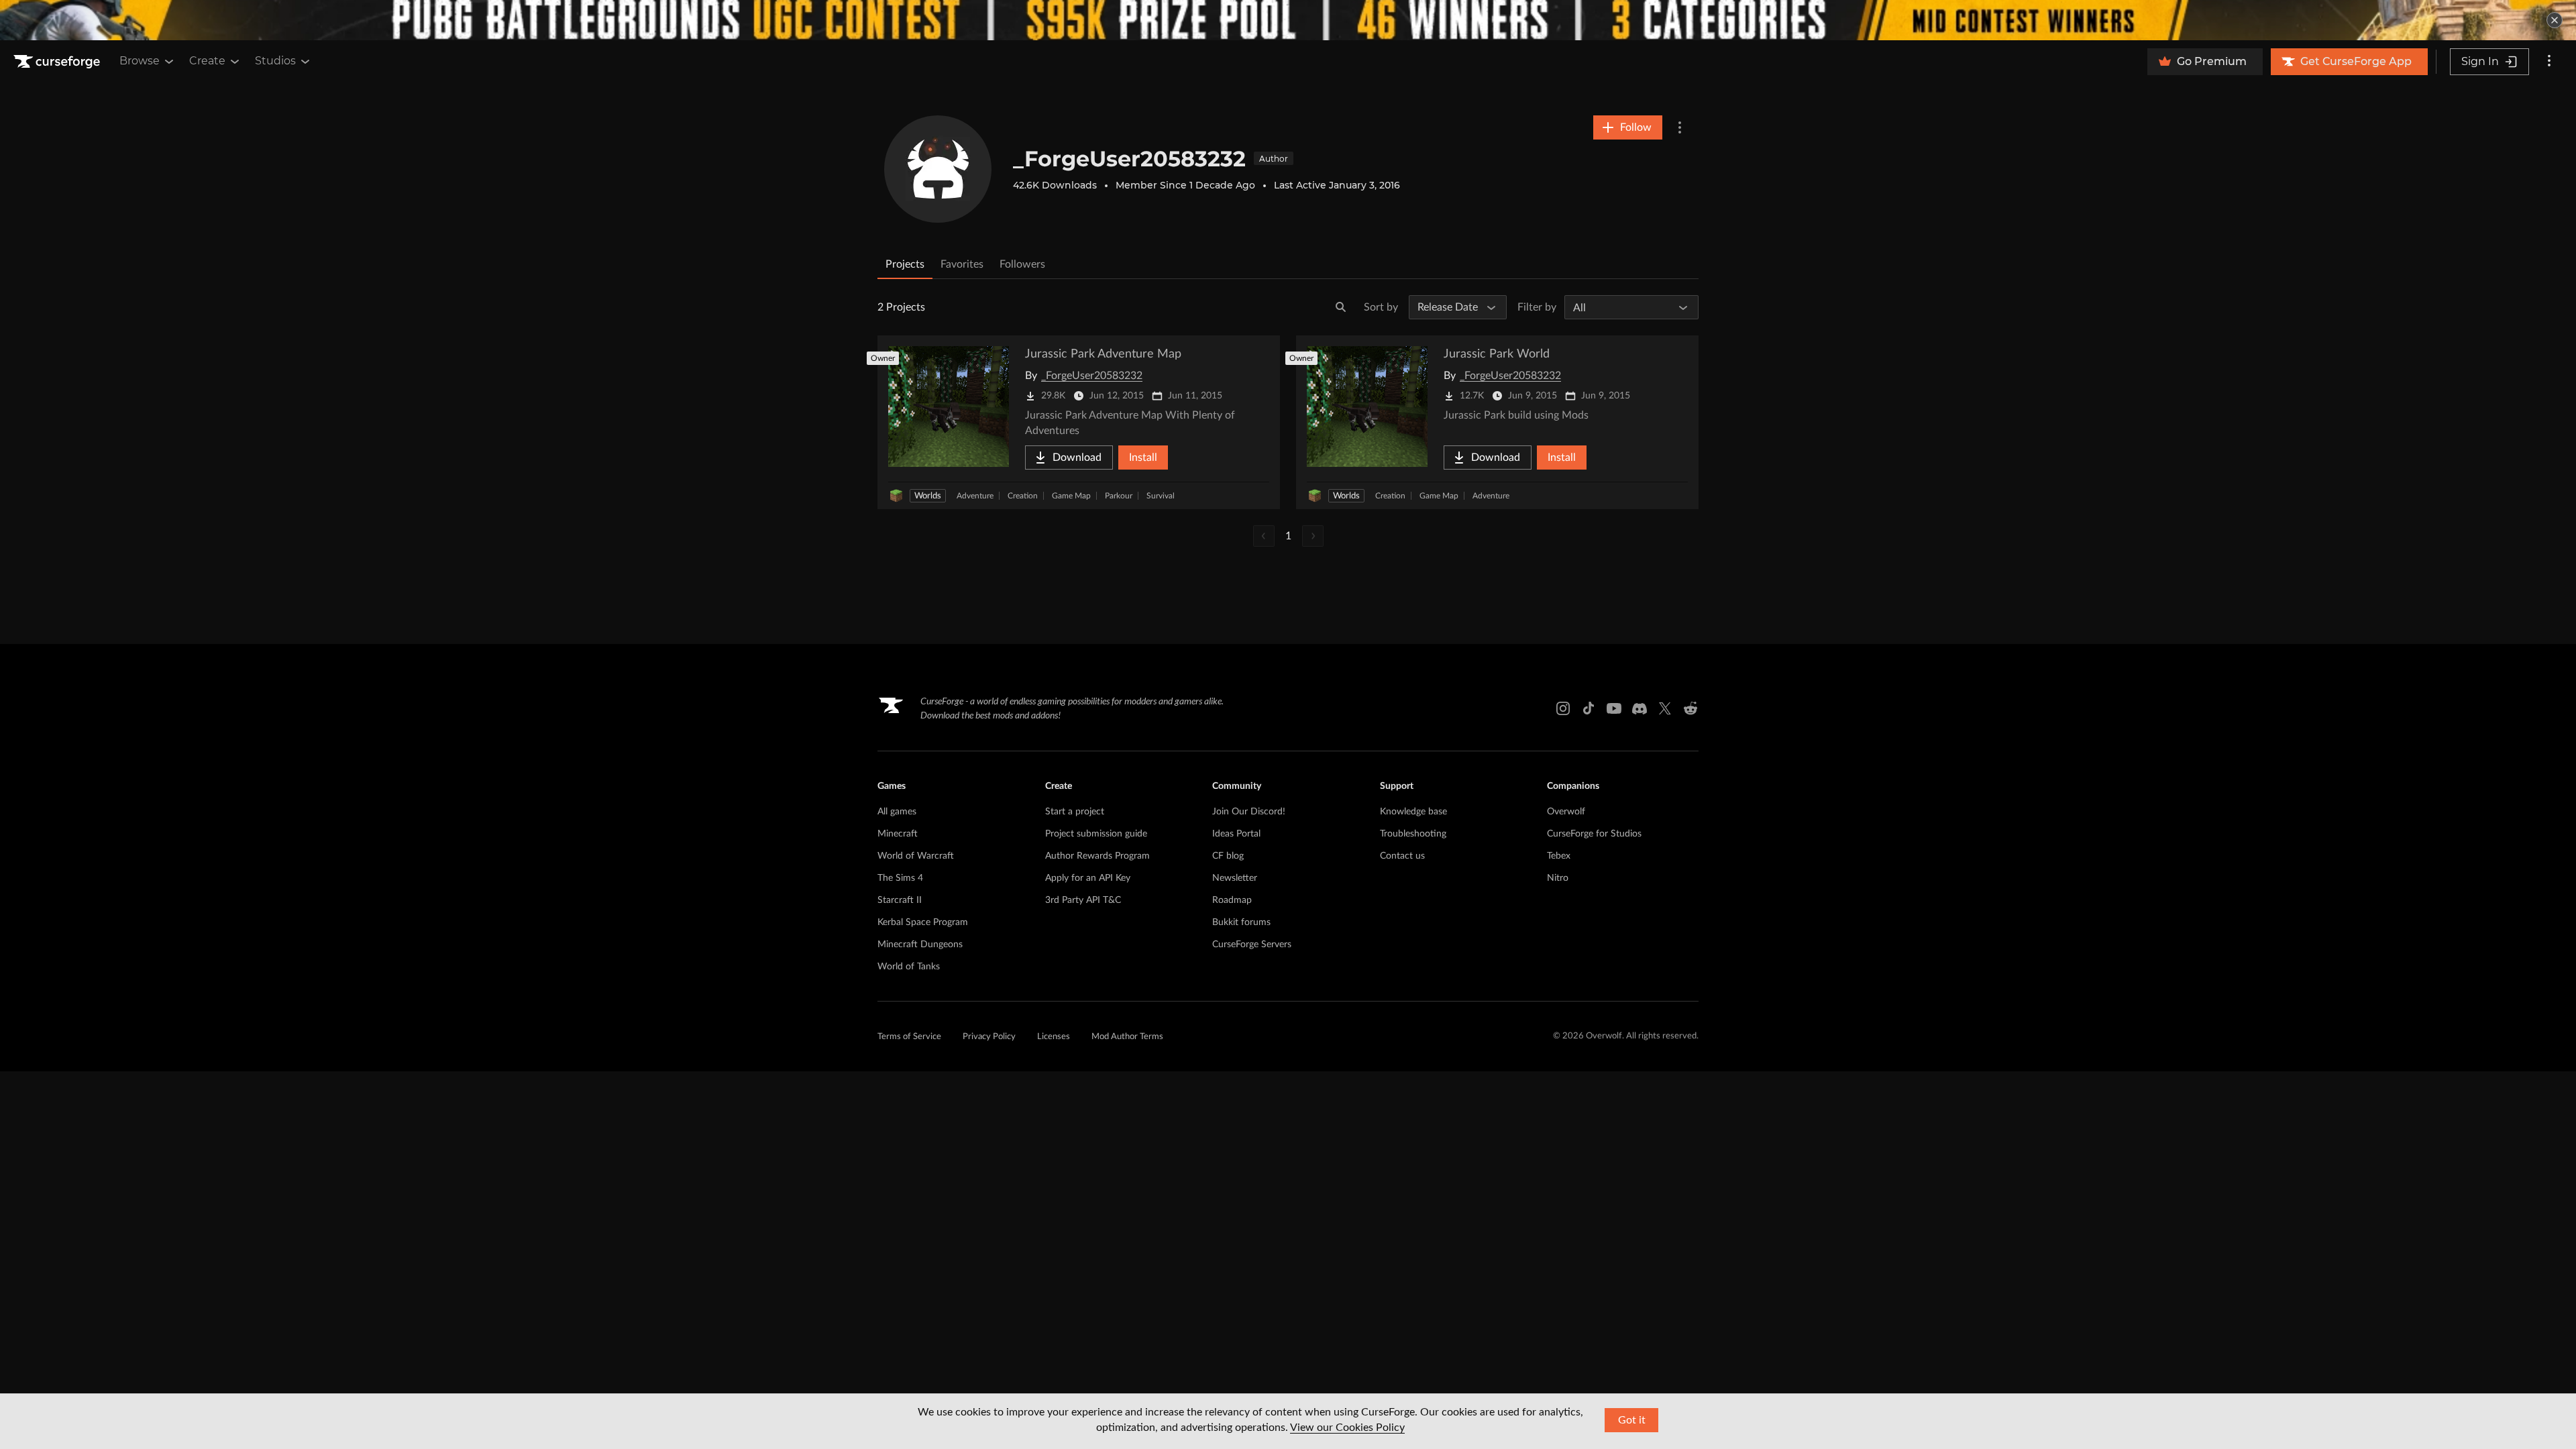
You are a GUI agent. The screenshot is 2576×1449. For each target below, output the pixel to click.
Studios (275, 61)
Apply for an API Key (1088, 878)
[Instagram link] (1563, 708)
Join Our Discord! (1249, 812)
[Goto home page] (58, 62)
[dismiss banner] (2555, 20)
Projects (905, 264)
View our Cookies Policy (1347, 1428)
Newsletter (1235, 878)
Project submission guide (1096, 834)
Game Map (1071, 496)
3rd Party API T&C (1083, 900)
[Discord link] (1640, 708)
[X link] (1665, 708)
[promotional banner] (1288, 20)
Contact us (1402, 856)
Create (207, 61)
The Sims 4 (900, 878)
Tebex (1559, 856)
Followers (1022, 264)
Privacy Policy (989, 1037)
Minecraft (898, 834)
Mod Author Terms (1127, 1037)
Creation (1023, 496)
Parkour (1119, 496)
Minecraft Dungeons (920, 945)
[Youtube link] (1614, 708)
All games (897, 812)
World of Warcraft (916, 856)
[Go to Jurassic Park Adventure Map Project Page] (1079, 422)
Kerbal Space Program (923, 922)
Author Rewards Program (1097, 856)
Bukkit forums (1241, 922)
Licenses (1054, 1037)
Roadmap (1232, 900)
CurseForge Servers (1252, 945)
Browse (140, 61)
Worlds (928, 496)
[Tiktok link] (1589, 708)
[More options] (2549, 62)
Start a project (1075, 812)
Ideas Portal (1236, 834)
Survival (1161, 496)
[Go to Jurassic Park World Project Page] (1497, 422)
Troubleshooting (1413, 834)
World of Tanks (909, 967)
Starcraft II (900, 900)
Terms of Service (909, 1037)
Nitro (1558, 878)
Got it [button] (1632, 1420)
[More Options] (1680, 127)
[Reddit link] (1690, 708)
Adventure (975, 496)
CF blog (1228, 856)
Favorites (962, 264)
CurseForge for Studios (1594, 834)
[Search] (1341, 307)
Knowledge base (1413, 812)
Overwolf (1566, 812)
